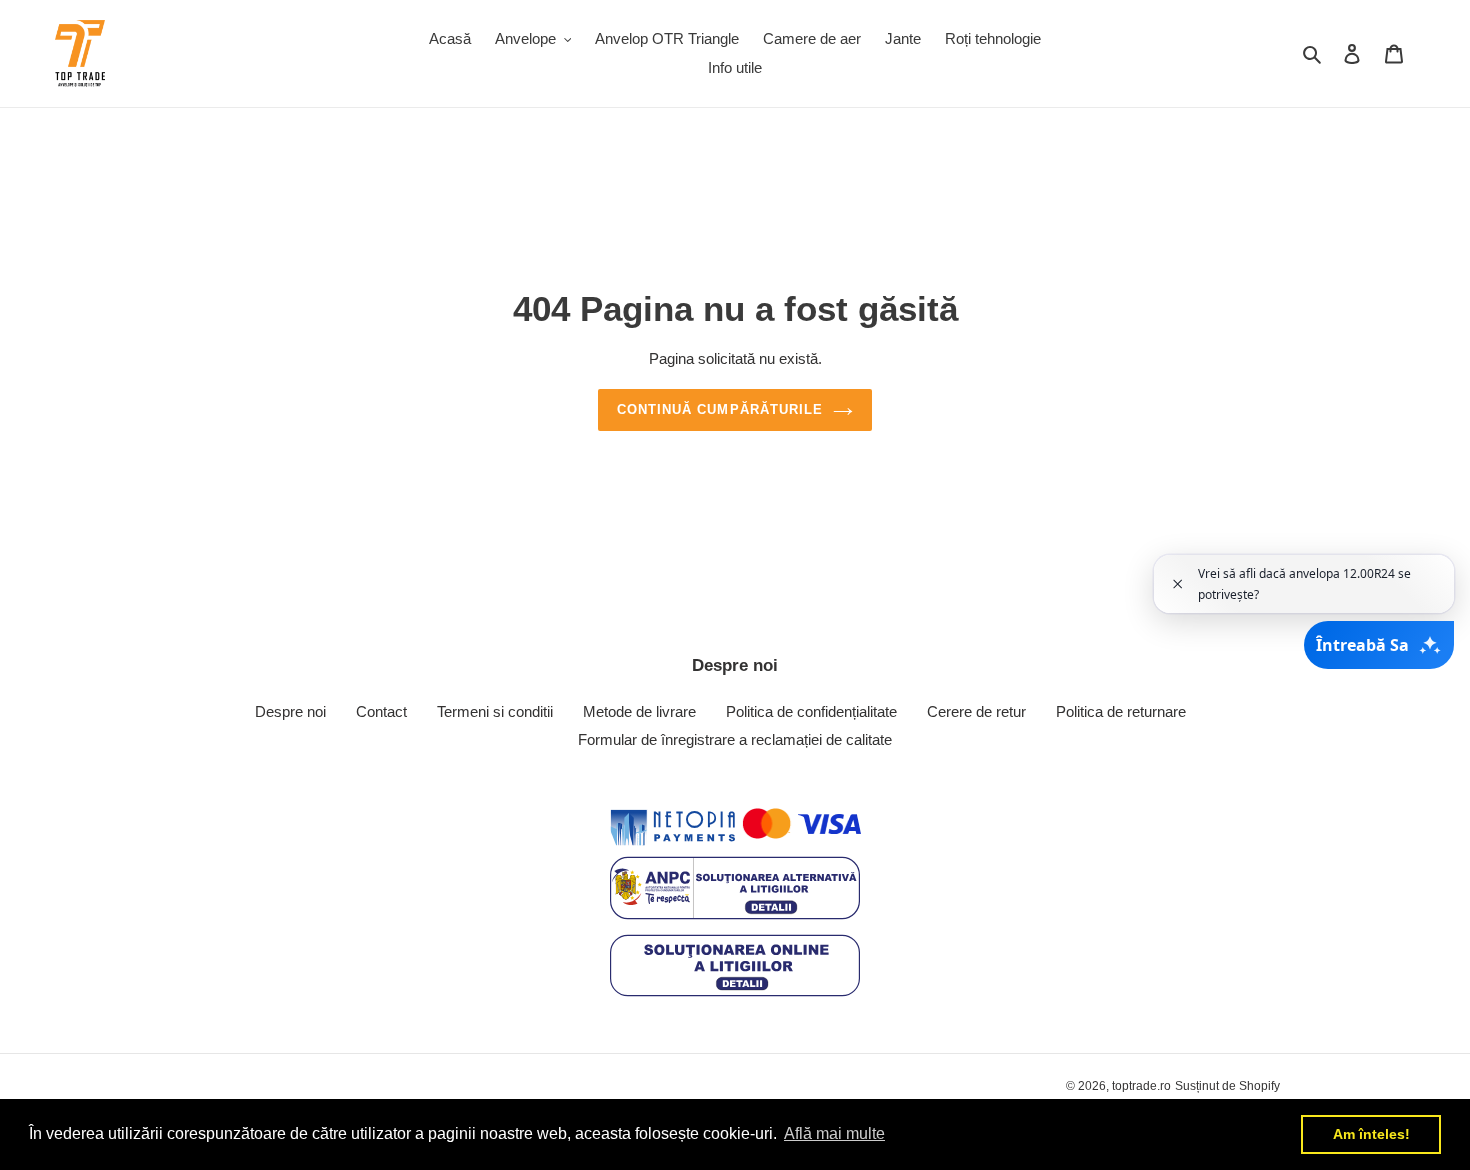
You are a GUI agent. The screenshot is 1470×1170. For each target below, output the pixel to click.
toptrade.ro (1141, 1086)
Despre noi (290, 711)
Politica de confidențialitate (811, 711)
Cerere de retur (976, 711)
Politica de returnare (1121, 711)
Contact (381, 711)
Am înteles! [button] (1371, 1134)
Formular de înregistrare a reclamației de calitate (735, 739)
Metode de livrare (639, 711)
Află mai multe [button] (834, 1133)
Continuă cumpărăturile (720, 409)
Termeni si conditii (495, 711)
